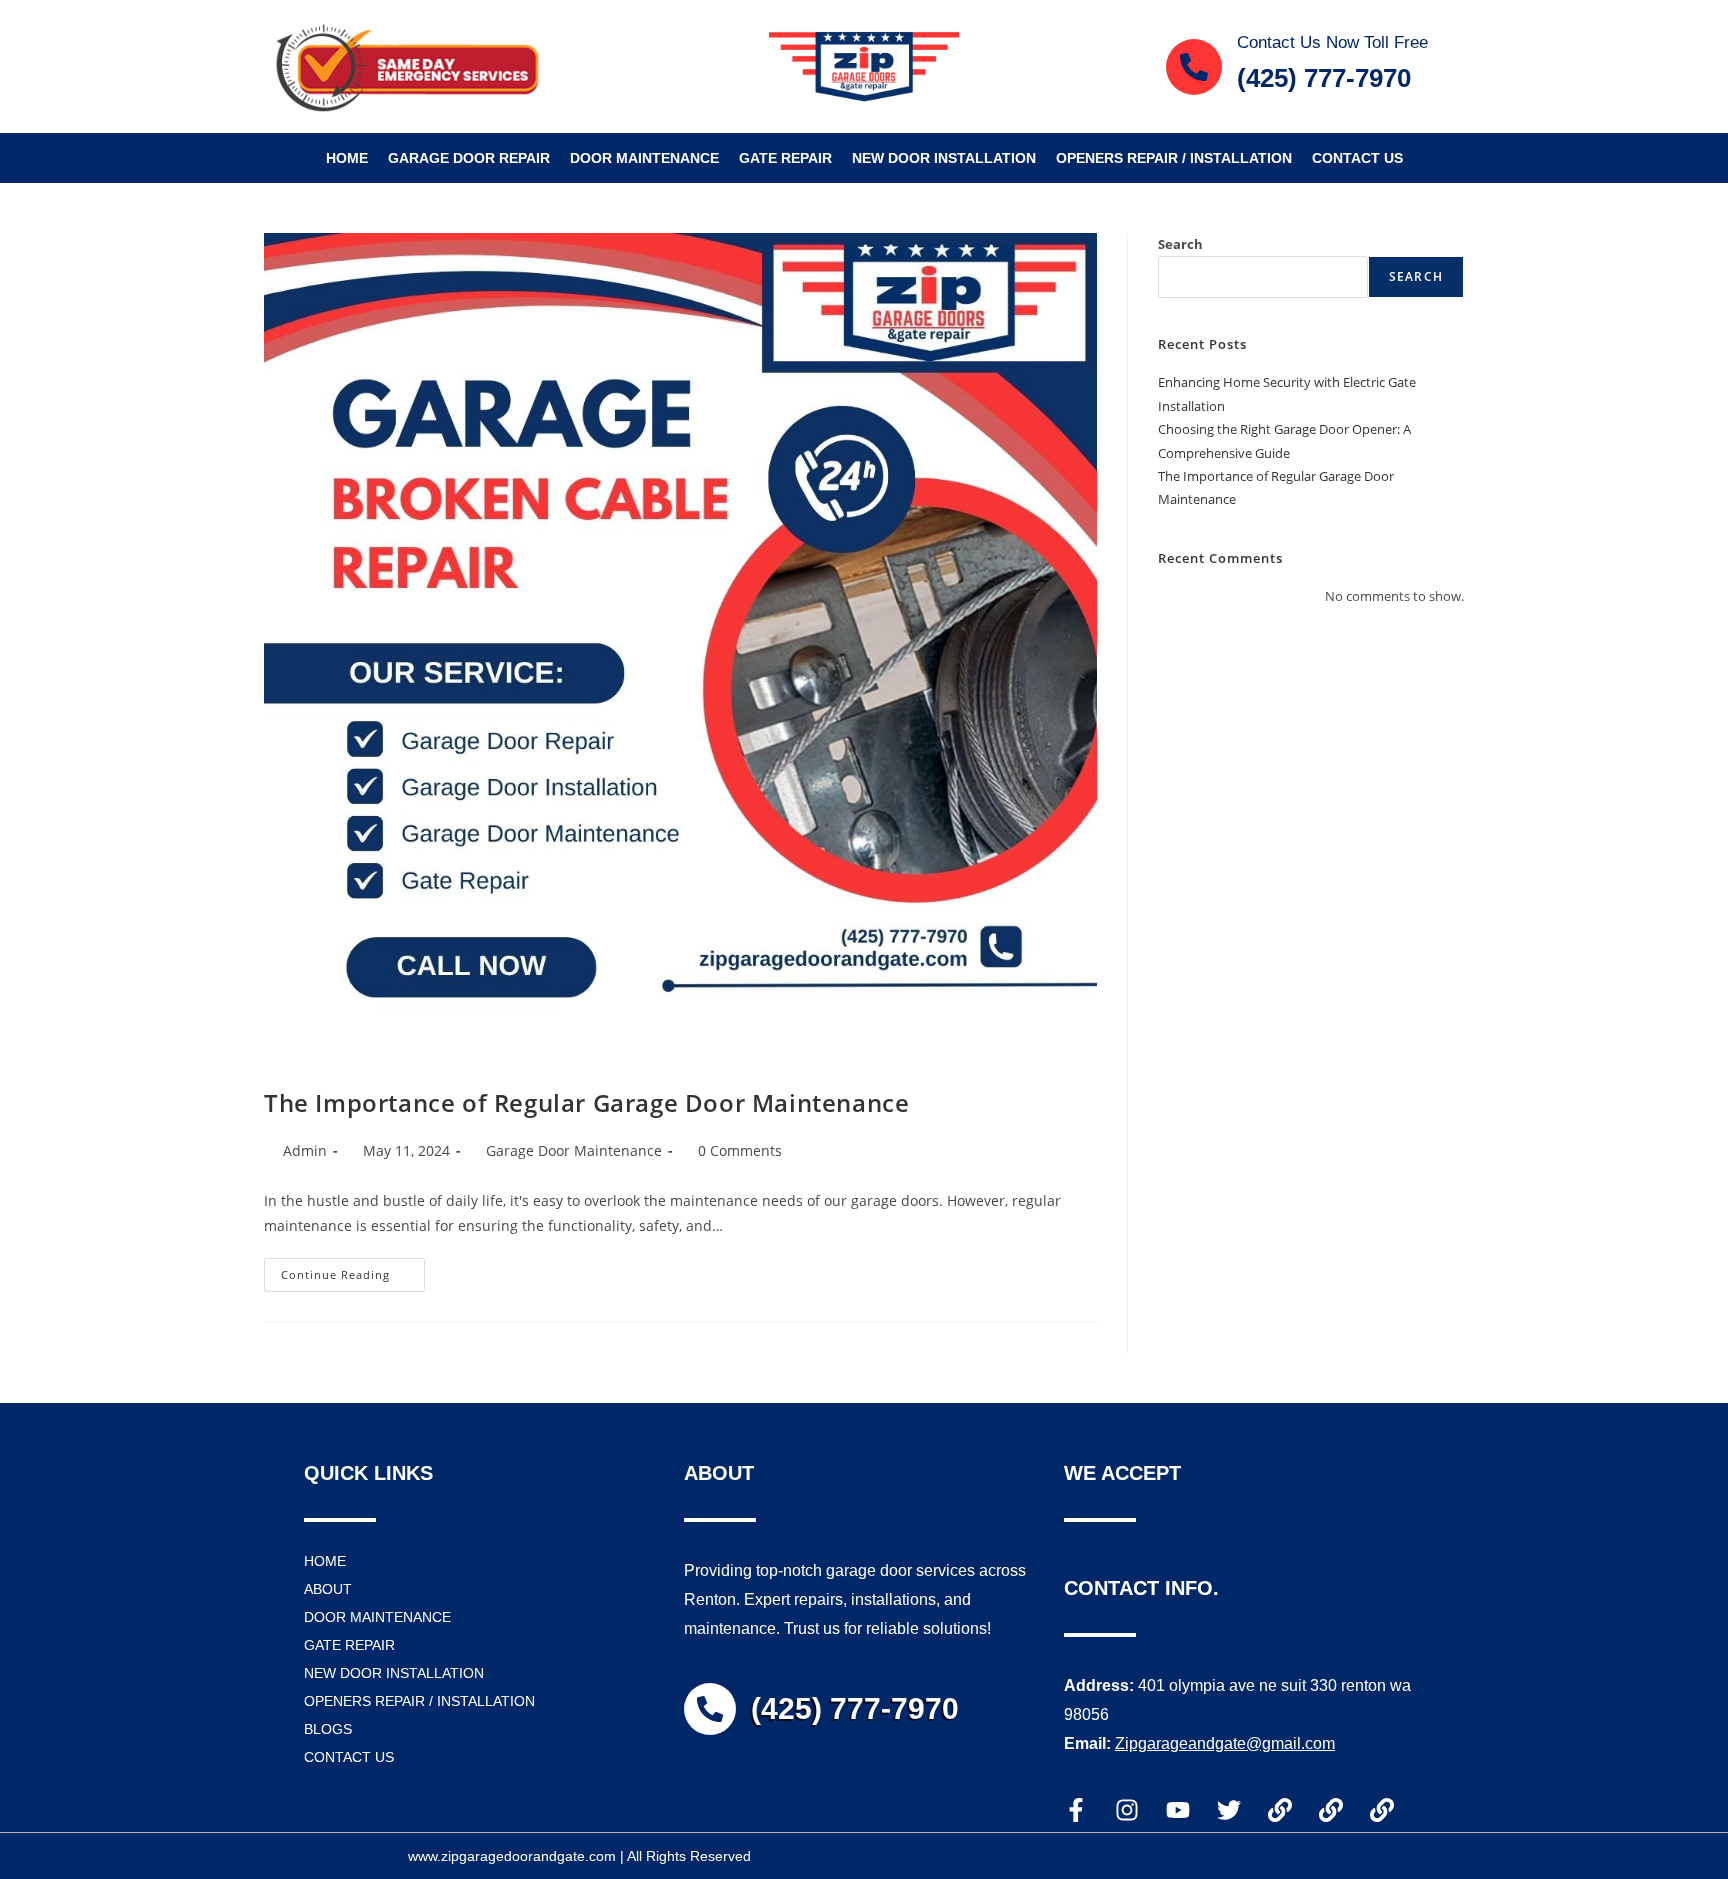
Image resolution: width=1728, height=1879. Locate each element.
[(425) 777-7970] (710, 1709)
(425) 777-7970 (855, 1708)
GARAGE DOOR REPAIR (469, 158)
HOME (347, 158)
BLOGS (328, 1729)
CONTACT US (1357, 158)
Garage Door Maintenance (574, 1150)
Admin (305, 1150)
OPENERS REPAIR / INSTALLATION (1174, 158)
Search (1180, 244)
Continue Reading (353, 1270)
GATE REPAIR (785, 158)
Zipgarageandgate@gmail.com (1225, 1743)
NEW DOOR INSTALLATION (944, 158)
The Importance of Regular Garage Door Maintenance (586, 1102)
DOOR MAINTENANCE (644, 158)
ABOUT (328, 1589)
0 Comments (740, 1150)
